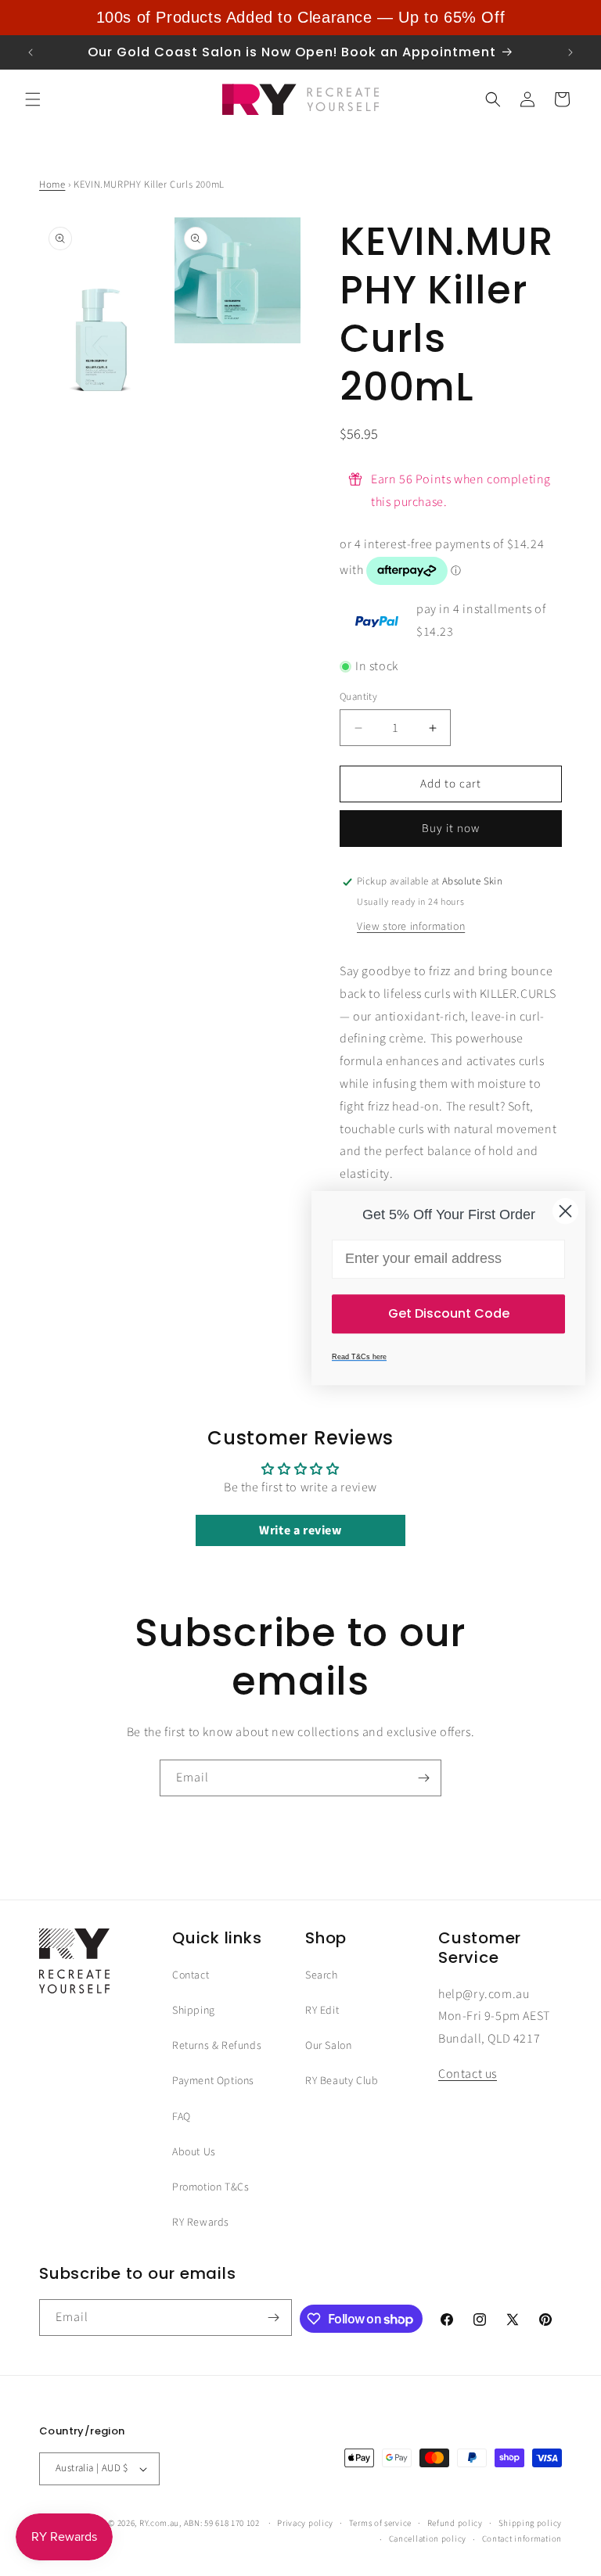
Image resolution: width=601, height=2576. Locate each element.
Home (52, 185)
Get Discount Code (449, 1313)
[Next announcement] (570, 52)
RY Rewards (201, 2223)
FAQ (182, 2117)
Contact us (468, 2074)
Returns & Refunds (217, 2046)
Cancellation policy (428, 2539)
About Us (194, 2152)
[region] (300, 18)
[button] (33, 99)
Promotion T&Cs (211, 2187)
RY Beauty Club (342, 2081)
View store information (411, 927)
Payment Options (213, 2081)
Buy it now (451, 829)
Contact (191, 1975)
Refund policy (455, 2523)
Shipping (194, 2011)
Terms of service (380, 2523)
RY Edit (322, 2011)
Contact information (522, 2539)
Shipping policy (531, 2523)
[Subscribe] (423, 1778)
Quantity (358, 697)
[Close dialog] (565, 1211)
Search (322, 1975)
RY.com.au (159, 2523)
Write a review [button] (300, 1530)
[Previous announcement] (31, 52)
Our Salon (328, 2046)
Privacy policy (305, 2523)
